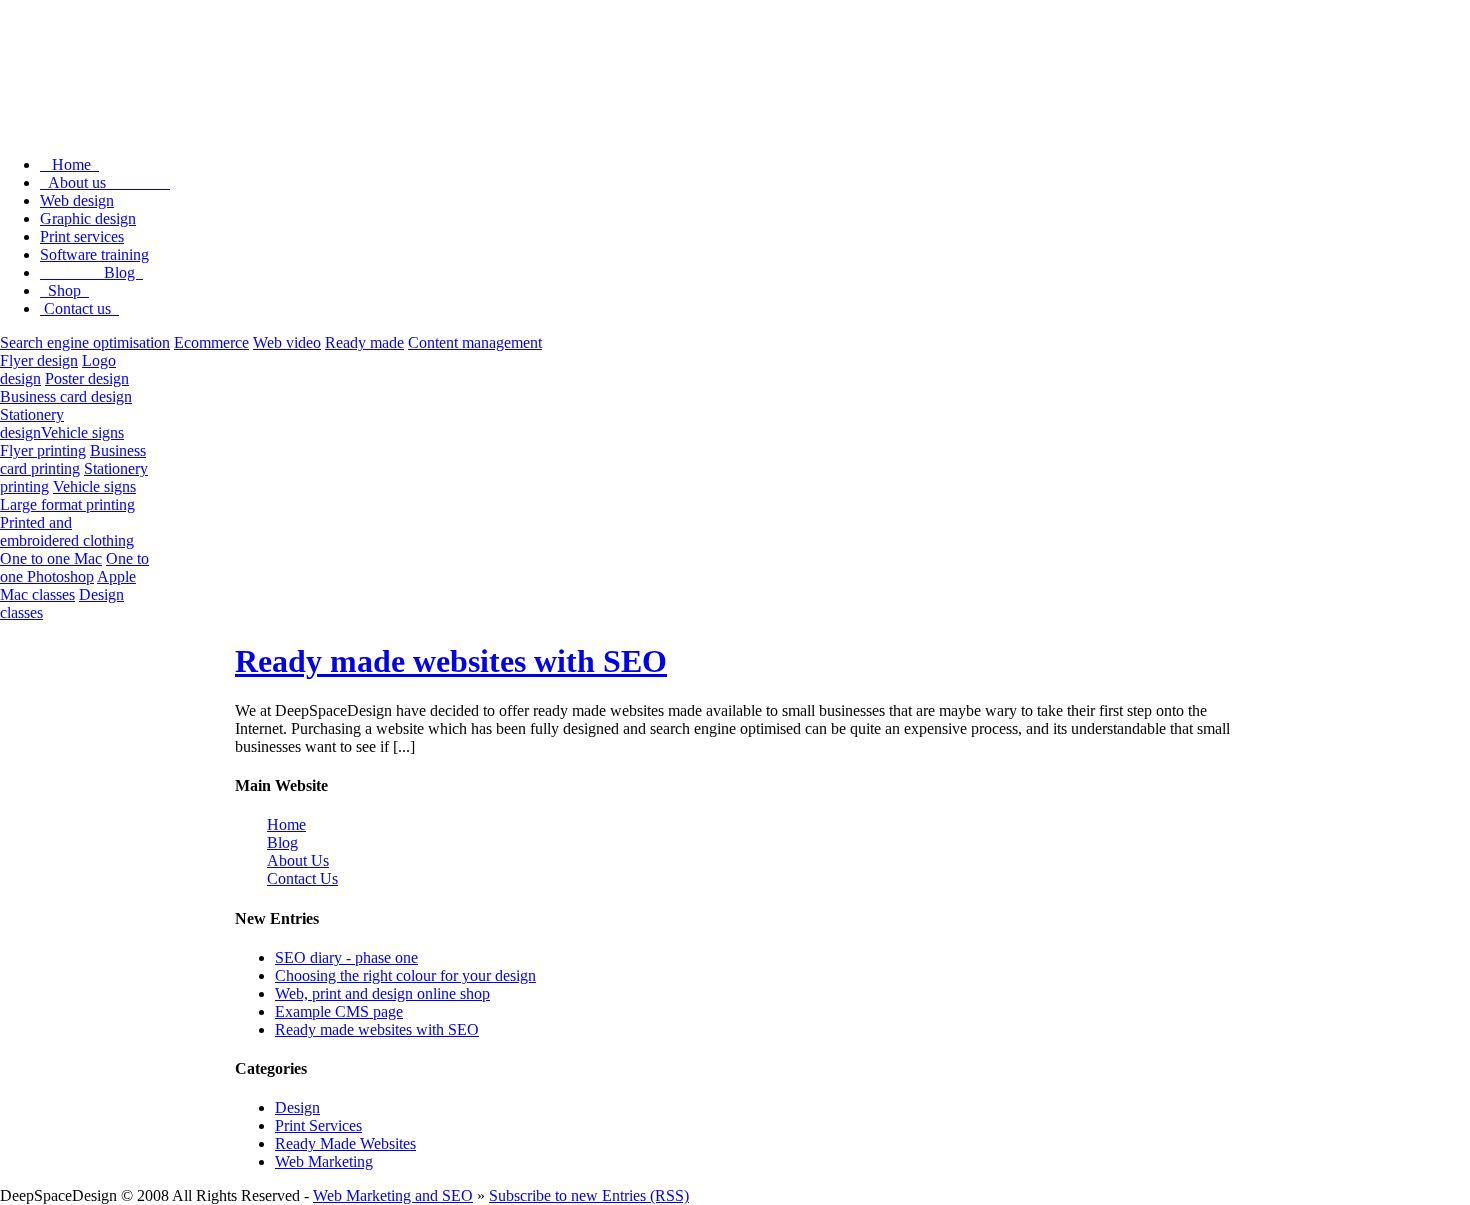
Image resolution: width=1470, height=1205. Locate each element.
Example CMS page (339, 1011)
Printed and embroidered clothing (67, 531)
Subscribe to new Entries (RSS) (589, 1195)
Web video (287, 342)
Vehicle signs (82, 432)
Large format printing (67, 504)
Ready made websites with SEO (451, 661)
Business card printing (73, 459)
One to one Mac (51, 558)
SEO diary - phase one (346, 957)
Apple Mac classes (68, 585)
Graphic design (88, 218)
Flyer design (39, 360)
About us (105, 182)
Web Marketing (324, 1161)
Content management (475, 342)
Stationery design (32, 423)
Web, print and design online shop (382, 993)
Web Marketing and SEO (393, 1195)
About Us (298, 860)
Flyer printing (43, 450)
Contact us (79, 308)
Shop (64, 290)
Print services (82, 236)
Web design (77, 200)
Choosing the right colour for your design (405, 975)
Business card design (66, 396)
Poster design (87, 378)
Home (69, 164)
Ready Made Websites (345, 1143)
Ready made (364, 342)
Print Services (318, 1125)
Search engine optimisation (85, 342)
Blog (91, 272)
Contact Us (302, 878)
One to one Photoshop (74, 567)
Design (297, 1107)
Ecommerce (211, 342)
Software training (94, 254)
